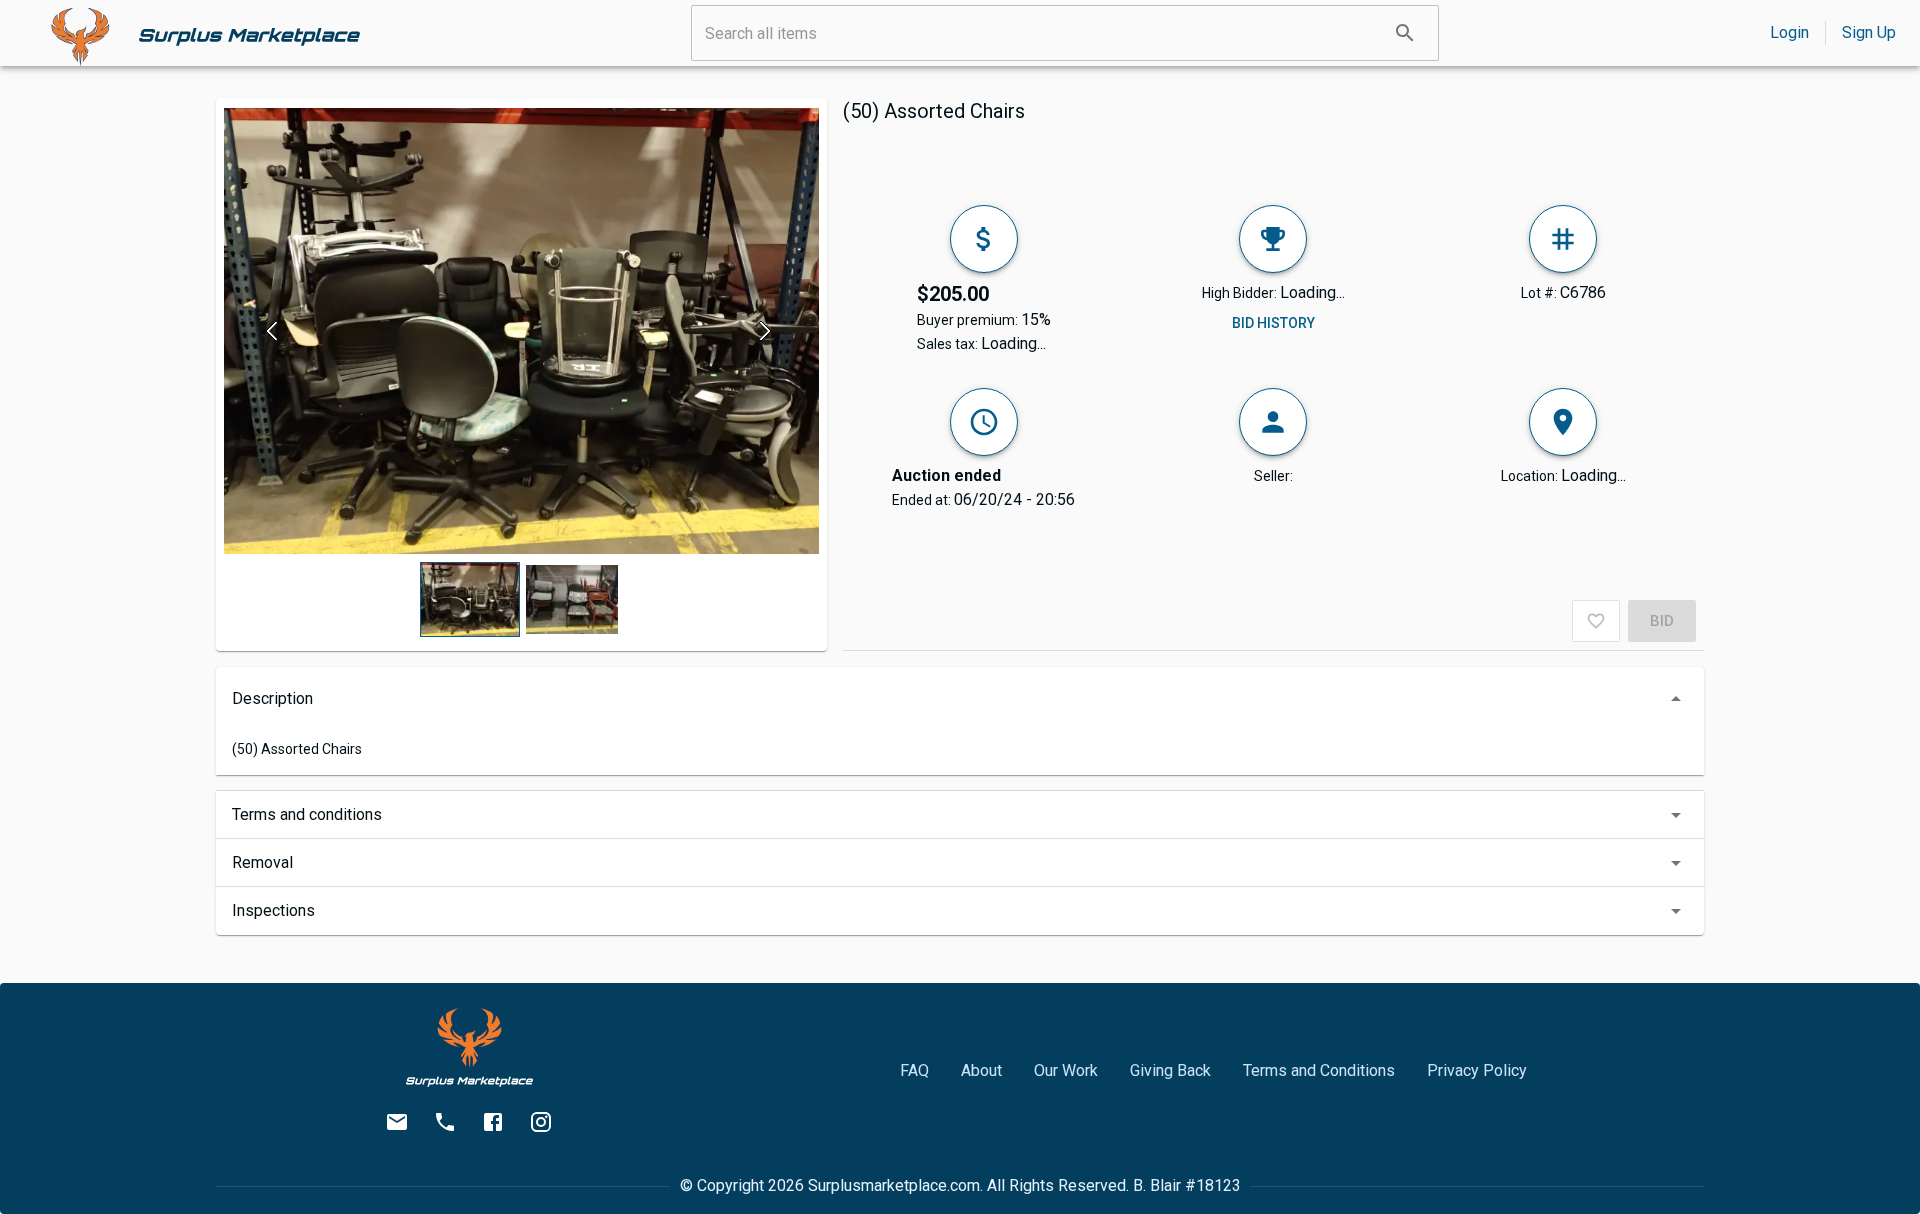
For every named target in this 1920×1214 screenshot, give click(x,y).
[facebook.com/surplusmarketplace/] (493, 1122)
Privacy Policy (1477, 1070)
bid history (1273, 323)
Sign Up (1869, 32)
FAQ (914, 1070)
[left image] (277, 331)
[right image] (765, 331)
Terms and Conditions (1319, 1070)
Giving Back (1170, 1070)
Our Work (1066, 1070)
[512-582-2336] (445, 1122)
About (981, 1070)
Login (1789, 32)
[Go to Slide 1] (470, 600)
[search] (1405, 33)
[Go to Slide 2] (572, 599)
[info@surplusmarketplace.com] (397, 1122)
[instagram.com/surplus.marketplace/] (541, 1122)
